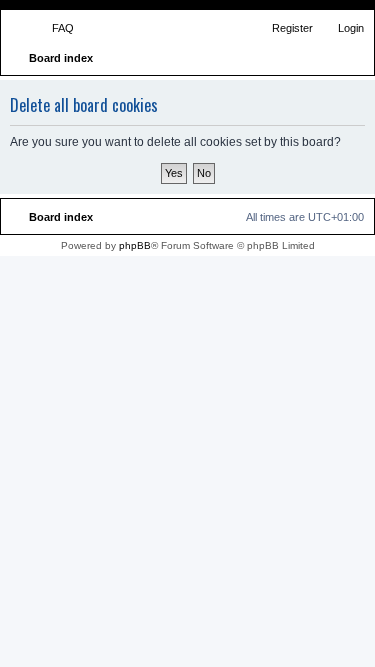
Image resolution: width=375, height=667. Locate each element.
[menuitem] (54, 28)
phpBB (135, 245)
